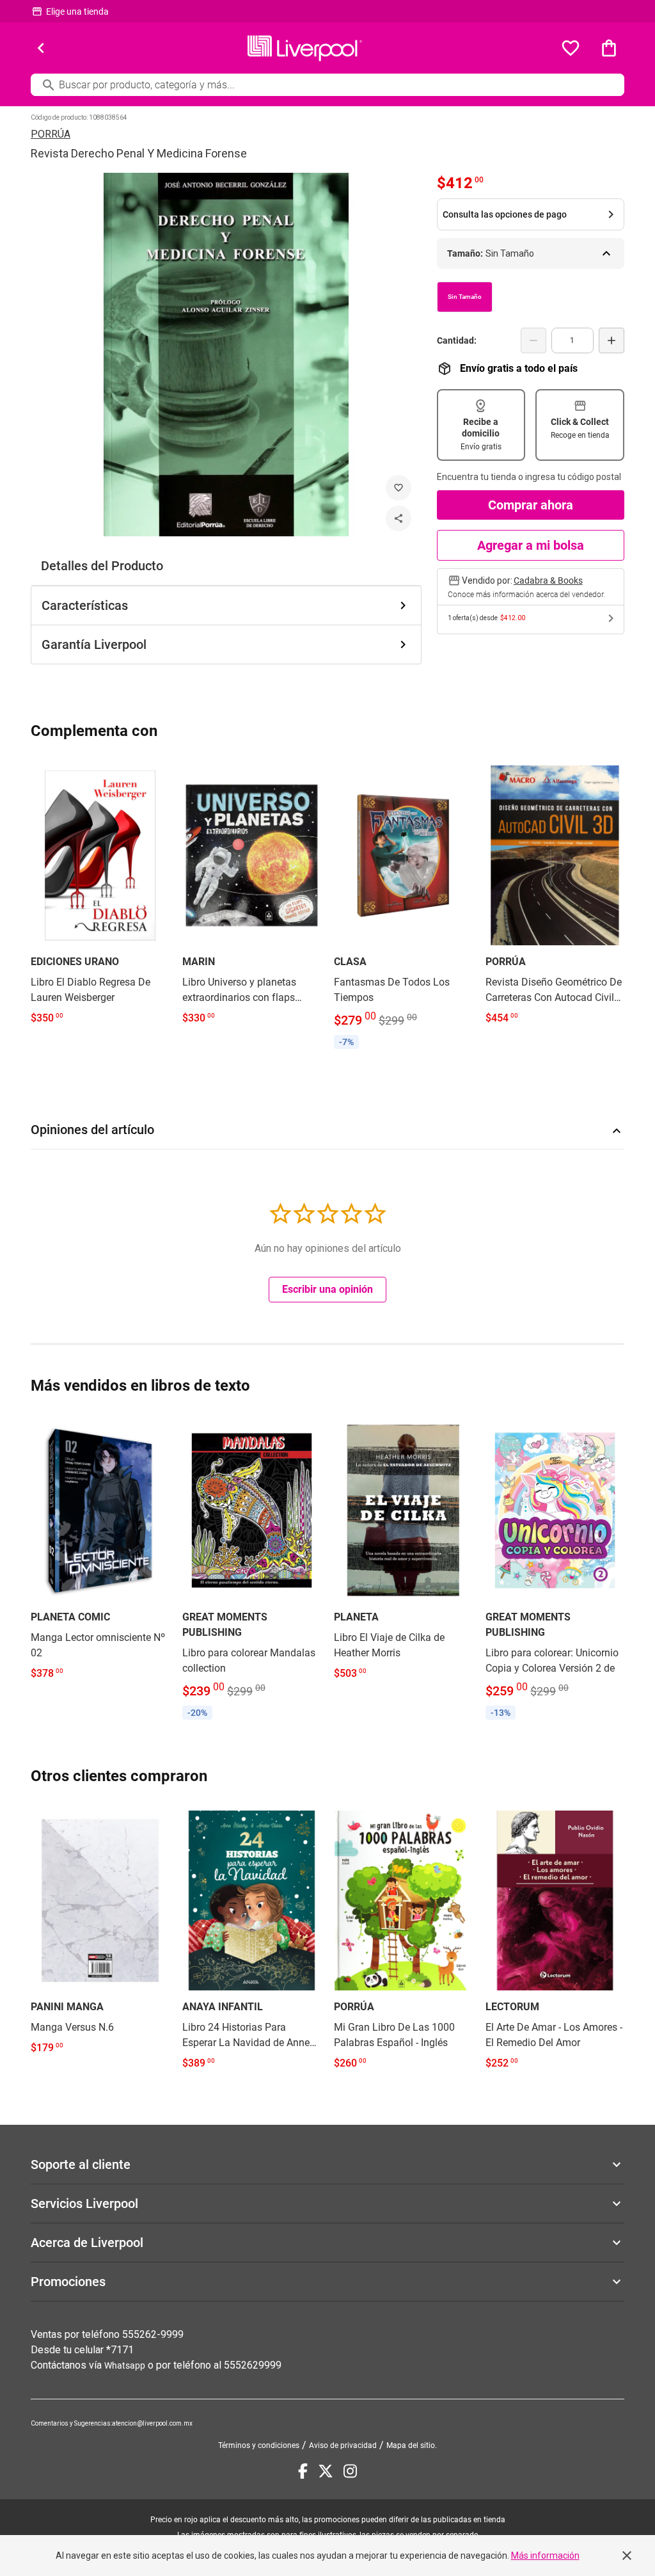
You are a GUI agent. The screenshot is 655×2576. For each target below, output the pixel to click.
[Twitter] (326, 2471)
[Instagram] (350, 2471)
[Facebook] (303, 2471)
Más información (545, 2556)
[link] (100, 896)
